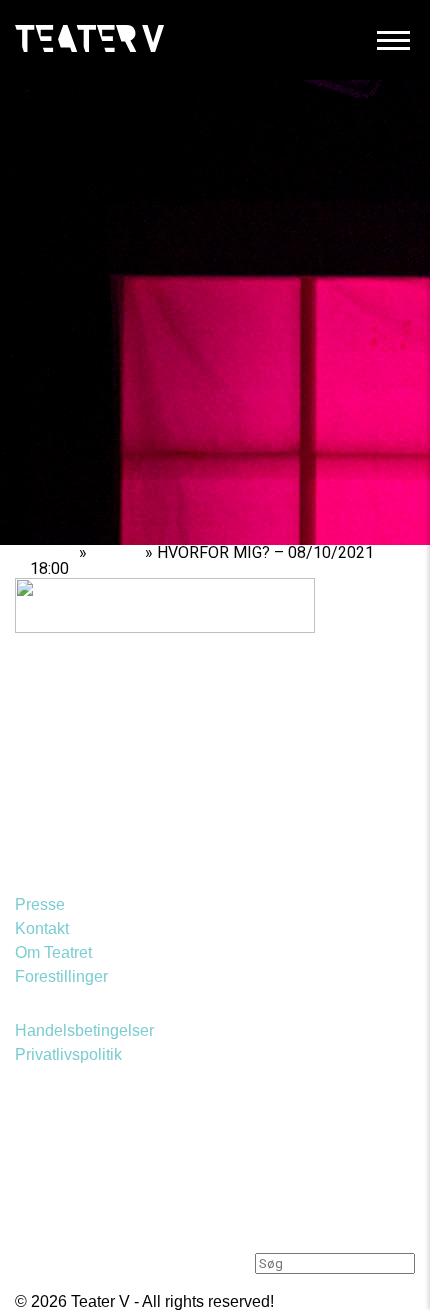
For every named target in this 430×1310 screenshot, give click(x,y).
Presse (40, 904)
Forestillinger (61, 976)
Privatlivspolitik (68, 1054)
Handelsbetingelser (84, 1030)
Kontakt (42, 928)
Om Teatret (53, 952)
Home (52, 552)
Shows (116, 552)
